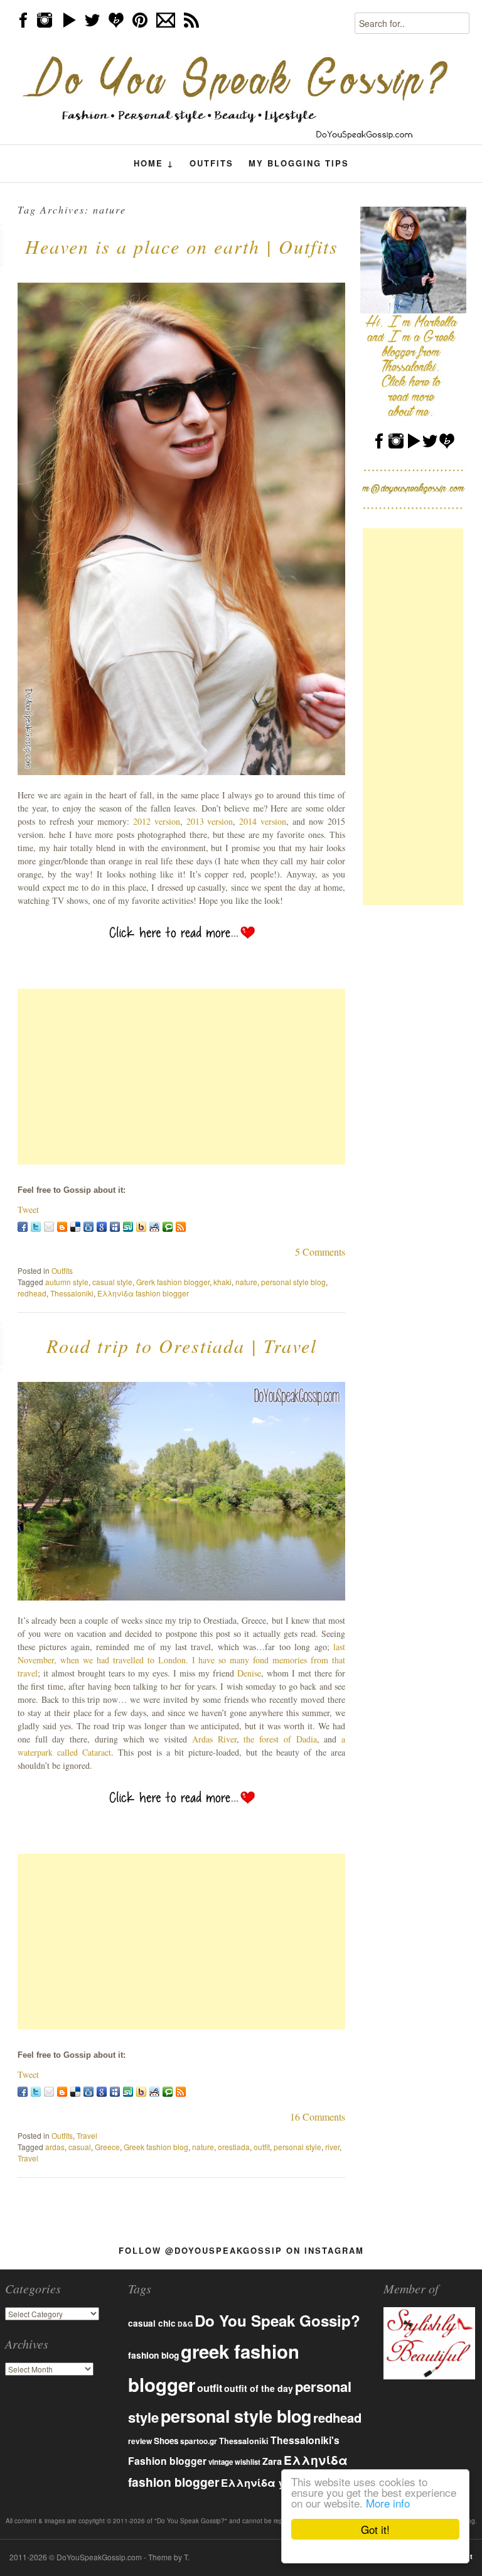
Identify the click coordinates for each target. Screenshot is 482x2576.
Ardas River (214, 1739)
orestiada (234, 2147)
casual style (112, 1282)
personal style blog (293, 1282)
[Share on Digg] (88, 1227)
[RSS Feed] (181, 1227)
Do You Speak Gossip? (277, 2320)
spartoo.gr (199, 2441)
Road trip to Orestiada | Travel (182, 1345)
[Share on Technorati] (168, 1227)
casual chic (152, 2323)
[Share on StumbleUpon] (128, 1227)
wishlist (248, 2462)
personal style (297, 2147)
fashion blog (153, 2355)
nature (246, 1282)
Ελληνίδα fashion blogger (143, 1293)
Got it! (375, 2529)
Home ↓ (154, 163)
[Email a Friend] (49, 1227)
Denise (249, 1673)
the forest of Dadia (280, 1739)
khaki (222, 1282)
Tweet (28, 1209)
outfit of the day (259, 2388)
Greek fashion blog (156, 2147)
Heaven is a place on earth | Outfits (182, 246)
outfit (262, 2147)
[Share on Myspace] (115, 1227)
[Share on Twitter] (36, 1227)
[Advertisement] (181, 1077)
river (332, 2147)
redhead (32, 1293)
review (140, 2441)
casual (80, 2147)
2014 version (263, 821)
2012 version (157, 821)
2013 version (210, 821)
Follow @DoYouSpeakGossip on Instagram (241, 2250)
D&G (185, 2324)
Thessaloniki (72, 1293)
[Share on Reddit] (154, 1227)
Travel (87, 2135)
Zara (272, 2461)
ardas (55, 2147)
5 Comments (320, 1252)
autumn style (67, 1282)
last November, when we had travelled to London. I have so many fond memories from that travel (181, 1660)
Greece (107, 2147)
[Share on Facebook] (23, 1227)
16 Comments (318, 2117)
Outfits (212, 163)
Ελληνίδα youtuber (272, 2482)
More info (388, 2503)
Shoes (166, 2441)
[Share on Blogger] (62, 1227)
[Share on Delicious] (75, 1227)
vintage (221, 2462)
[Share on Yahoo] (141, 1227)
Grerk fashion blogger (173, 1282)
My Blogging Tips (299, 163)
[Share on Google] (102, 1227)
